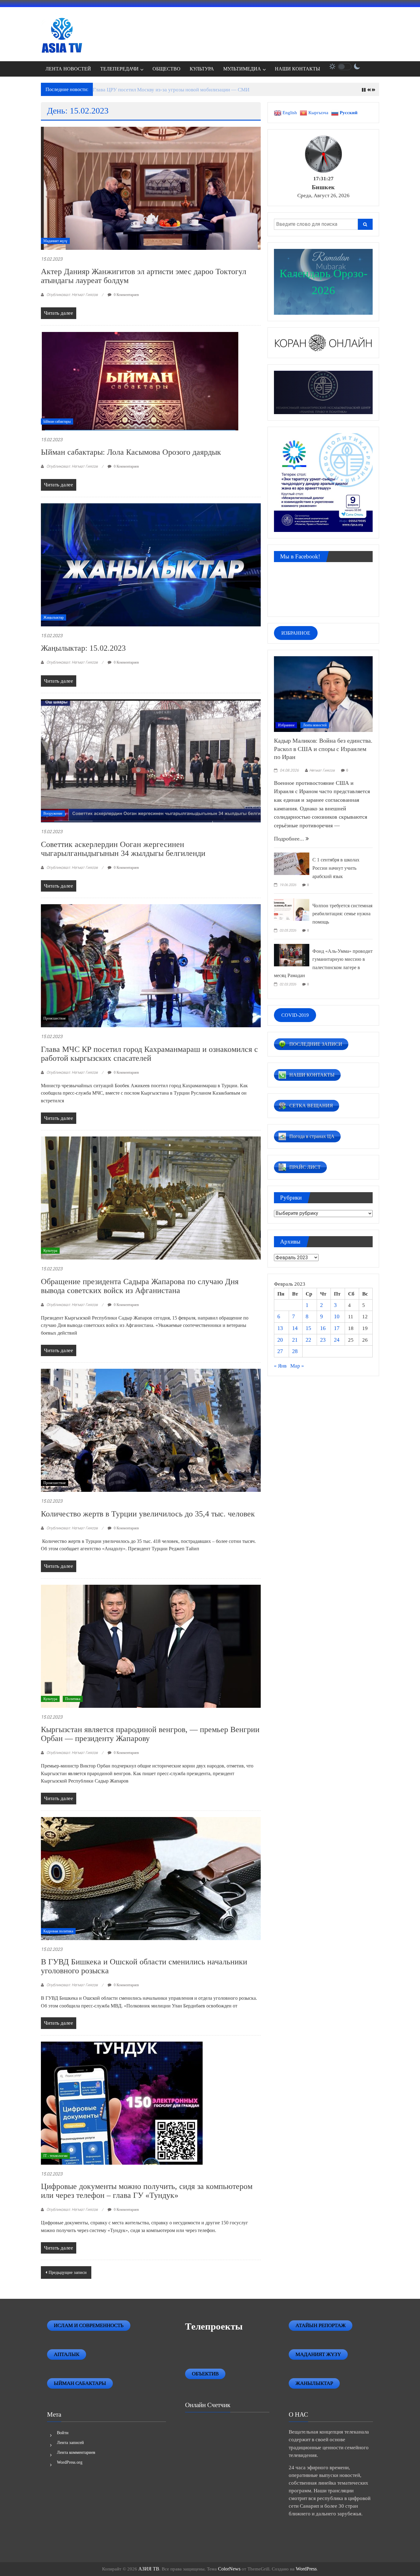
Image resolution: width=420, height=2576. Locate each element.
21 (295, 1340)
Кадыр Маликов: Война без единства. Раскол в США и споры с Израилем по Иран (323, 749)
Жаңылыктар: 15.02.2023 (83, 648)
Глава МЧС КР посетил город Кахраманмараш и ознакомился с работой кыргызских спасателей (149, 1054)
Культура (50, 1251)
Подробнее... (290, 839)
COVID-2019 (295, 1015)
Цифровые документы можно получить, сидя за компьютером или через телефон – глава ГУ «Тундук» (147, 2191)
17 (337, 1328)
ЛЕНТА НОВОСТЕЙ (68, 69)
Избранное (286, 725)
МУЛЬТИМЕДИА (242, 69)
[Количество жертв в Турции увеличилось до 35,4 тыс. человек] (151, 1430)
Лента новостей (315, 725)
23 (323, 1340)
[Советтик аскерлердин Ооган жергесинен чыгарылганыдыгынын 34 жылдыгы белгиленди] (151, 760)
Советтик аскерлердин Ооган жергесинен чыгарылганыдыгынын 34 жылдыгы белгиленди (123, 849)
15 (308, 1328)
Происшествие (55, 1018)
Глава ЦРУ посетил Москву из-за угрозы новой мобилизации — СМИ (171, 90)
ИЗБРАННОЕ (296, 633)
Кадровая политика (58, 1931)
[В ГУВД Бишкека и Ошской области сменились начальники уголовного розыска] (151, 1878)
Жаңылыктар (53, 617)
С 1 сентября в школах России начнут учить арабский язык (336, 868)
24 (337, 1340)
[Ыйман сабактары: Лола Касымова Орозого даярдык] (140, 380)
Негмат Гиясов (322, 770)
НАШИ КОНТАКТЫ (297, 69)
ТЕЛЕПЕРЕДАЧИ (119, 69)
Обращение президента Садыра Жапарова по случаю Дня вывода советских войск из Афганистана (140, 1286)
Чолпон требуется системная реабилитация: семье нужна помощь (342, 914)
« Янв (280, 1366)
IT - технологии (55, 2156)
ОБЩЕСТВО (166, 69)
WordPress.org (70, 2462)
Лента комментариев (76, 2452)
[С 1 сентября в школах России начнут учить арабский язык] (292, 863)
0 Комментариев (126, 295)
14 (295, 1328)
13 (280, 1328)
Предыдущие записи (68, 2272)
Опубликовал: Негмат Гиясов (72, 295)
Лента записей (70, 2443)
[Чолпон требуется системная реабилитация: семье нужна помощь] (292, 909)
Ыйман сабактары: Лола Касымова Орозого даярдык (131, 452)
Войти (63, 2433)
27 (280, 1351)
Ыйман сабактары (57, 421)
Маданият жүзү (55, 241)
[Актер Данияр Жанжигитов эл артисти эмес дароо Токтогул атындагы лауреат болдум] (151, 188)
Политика (73, 1699)
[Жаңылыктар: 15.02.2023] (151, 564)
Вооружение (53, 813)
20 (280, 1340)
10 (337, 1316)
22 (308, 1340)
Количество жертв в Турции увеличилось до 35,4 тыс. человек (148, 1514)
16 (323, 1328)
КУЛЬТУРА (202, 69)
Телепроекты (214, 2326)
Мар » (297, 1366)
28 (295, 1351)
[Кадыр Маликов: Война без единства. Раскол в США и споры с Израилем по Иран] (323, 693)
